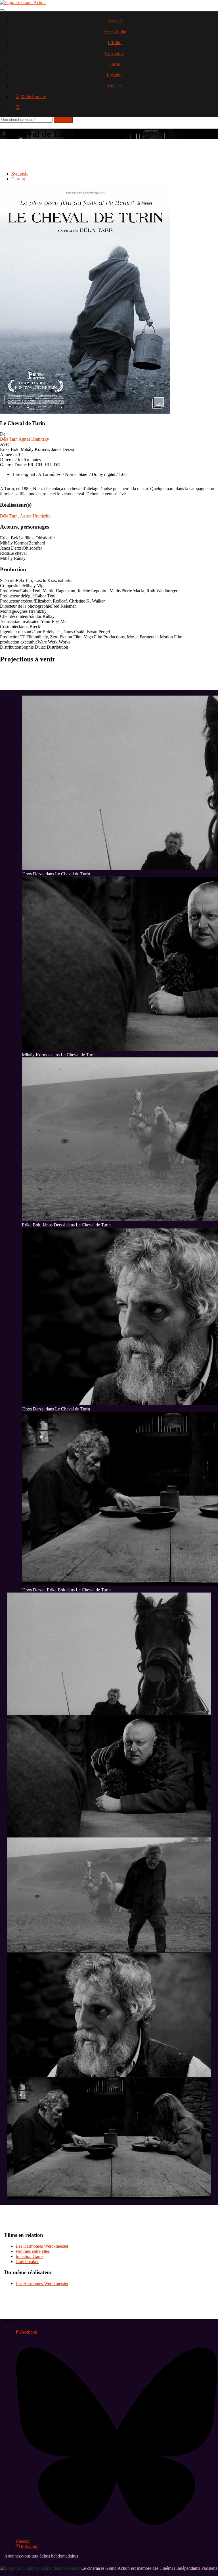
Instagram (29, 2546)
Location (115, 75)
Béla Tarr (8, 439)
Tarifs (115, 64)
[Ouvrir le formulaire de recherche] (115, 109)
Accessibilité (115, 32)
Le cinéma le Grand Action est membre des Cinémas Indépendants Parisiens (149, 2568)
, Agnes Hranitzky (33, 439)
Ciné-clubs (115, 53)
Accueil (115, 21)
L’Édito (115, 43)
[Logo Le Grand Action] (23, 2)
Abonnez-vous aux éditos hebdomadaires (41, 2556)
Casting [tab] (18, 179)
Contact (115, 86)
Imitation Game (30, 2256)
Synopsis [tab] (19, 174)
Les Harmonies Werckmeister (42, 2246)
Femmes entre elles (33, 2251)
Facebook (28, 2332)
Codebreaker (27, 2262)
